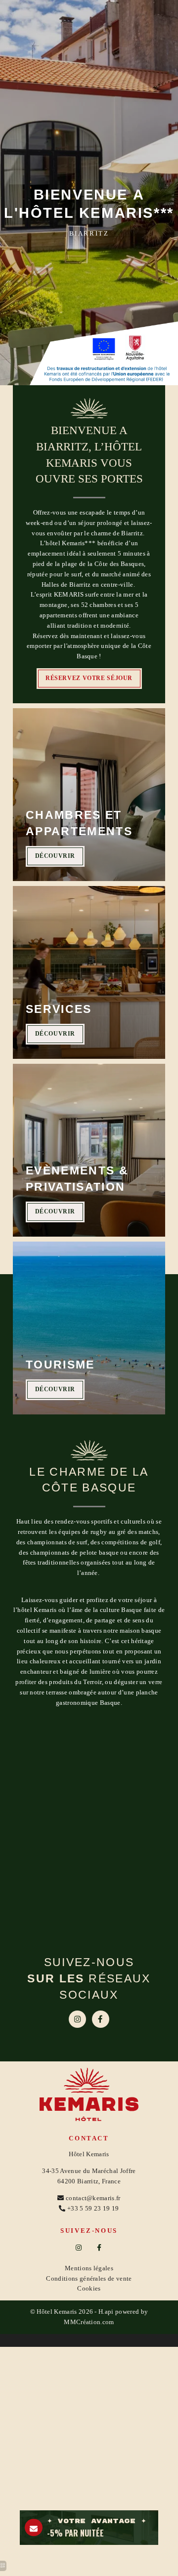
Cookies (89, 2288)
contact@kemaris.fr (93, 2198)
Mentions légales (89, 2268)
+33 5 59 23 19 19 (93, 2208)
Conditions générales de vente (89, 2278)
